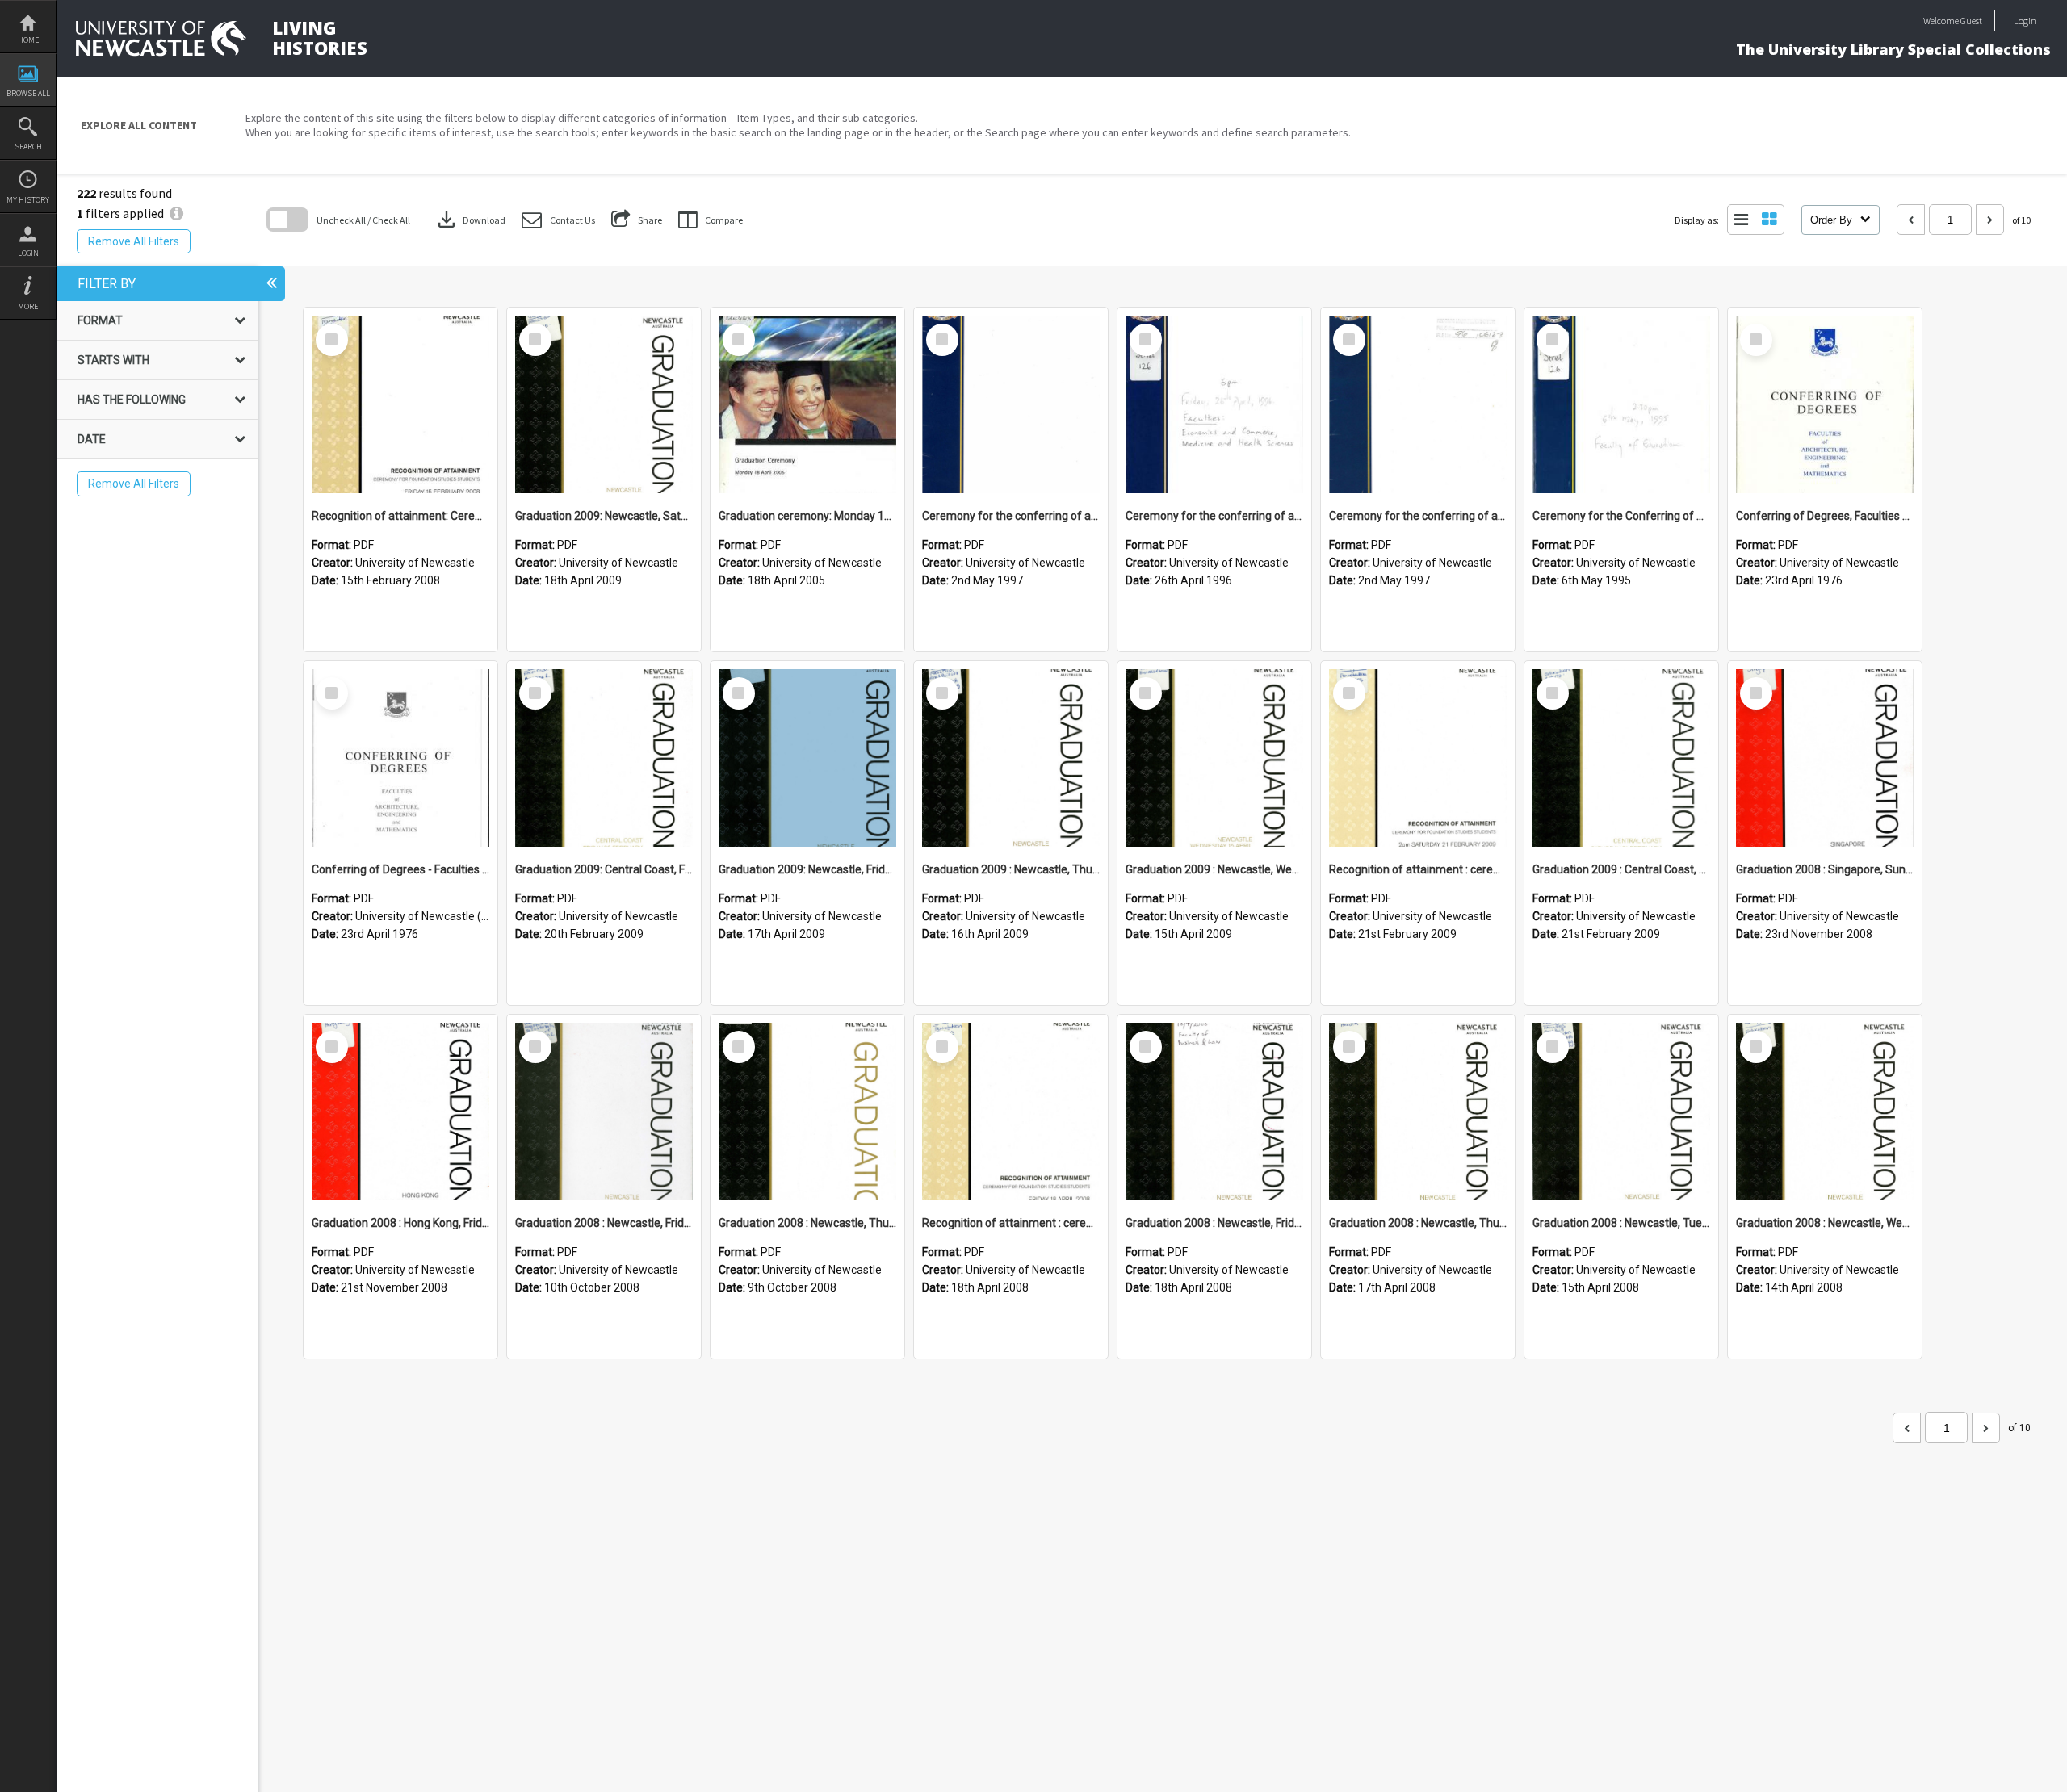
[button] (558, 220)
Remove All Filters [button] (134, 241)
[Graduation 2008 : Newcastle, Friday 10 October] (604, 1112)
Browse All (28, 93)
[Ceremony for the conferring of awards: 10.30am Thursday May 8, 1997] (1418, 404)
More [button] (28, 306)
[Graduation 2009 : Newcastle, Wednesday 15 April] (1214, 758)
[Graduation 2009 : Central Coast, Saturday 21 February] (1621, 758)
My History (28, 200)
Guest (1971, 21)
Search (28, 147)
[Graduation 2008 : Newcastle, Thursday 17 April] (1418, 1112)
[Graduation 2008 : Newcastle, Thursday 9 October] (807, 1112)
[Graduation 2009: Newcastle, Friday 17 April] (807, 758)
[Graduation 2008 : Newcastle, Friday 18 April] (1214, 1112)
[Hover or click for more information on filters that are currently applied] (176, 213)
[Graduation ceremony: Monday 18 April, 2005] (807, 404)
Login (28, 253)
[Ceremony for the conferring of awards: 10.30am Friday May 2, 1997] (1011, 404)
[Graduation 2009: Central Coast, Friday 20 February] (604, 758)
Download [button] (470, 220)
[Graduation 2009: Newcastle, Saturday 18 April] (604, 404)
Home (28, 40)
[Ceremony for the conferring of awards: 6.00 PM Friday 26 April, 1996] (1214, 404)
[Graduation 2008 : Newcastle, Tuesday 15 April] (1621, 1112)
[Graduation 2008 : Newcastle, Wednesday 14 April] (1825, 1112)
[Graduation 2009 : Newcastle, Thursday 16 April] (1011, 758)
